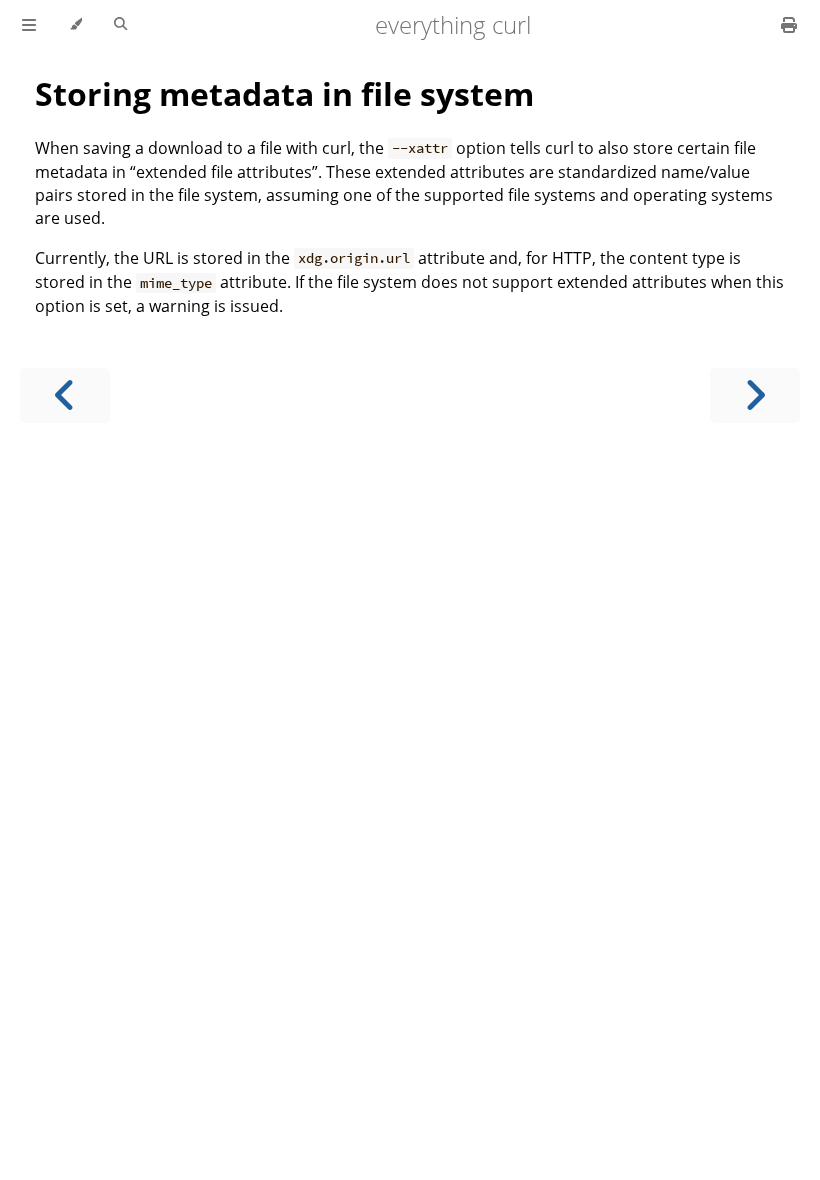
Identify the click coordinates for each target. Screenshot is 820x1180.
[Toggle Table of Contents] (29, 25)
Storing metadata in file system (284, 93)
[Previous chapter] (65, 395)
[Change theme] (75, 25)
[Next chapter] (755, 395)
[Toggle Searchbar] (120, 25)
